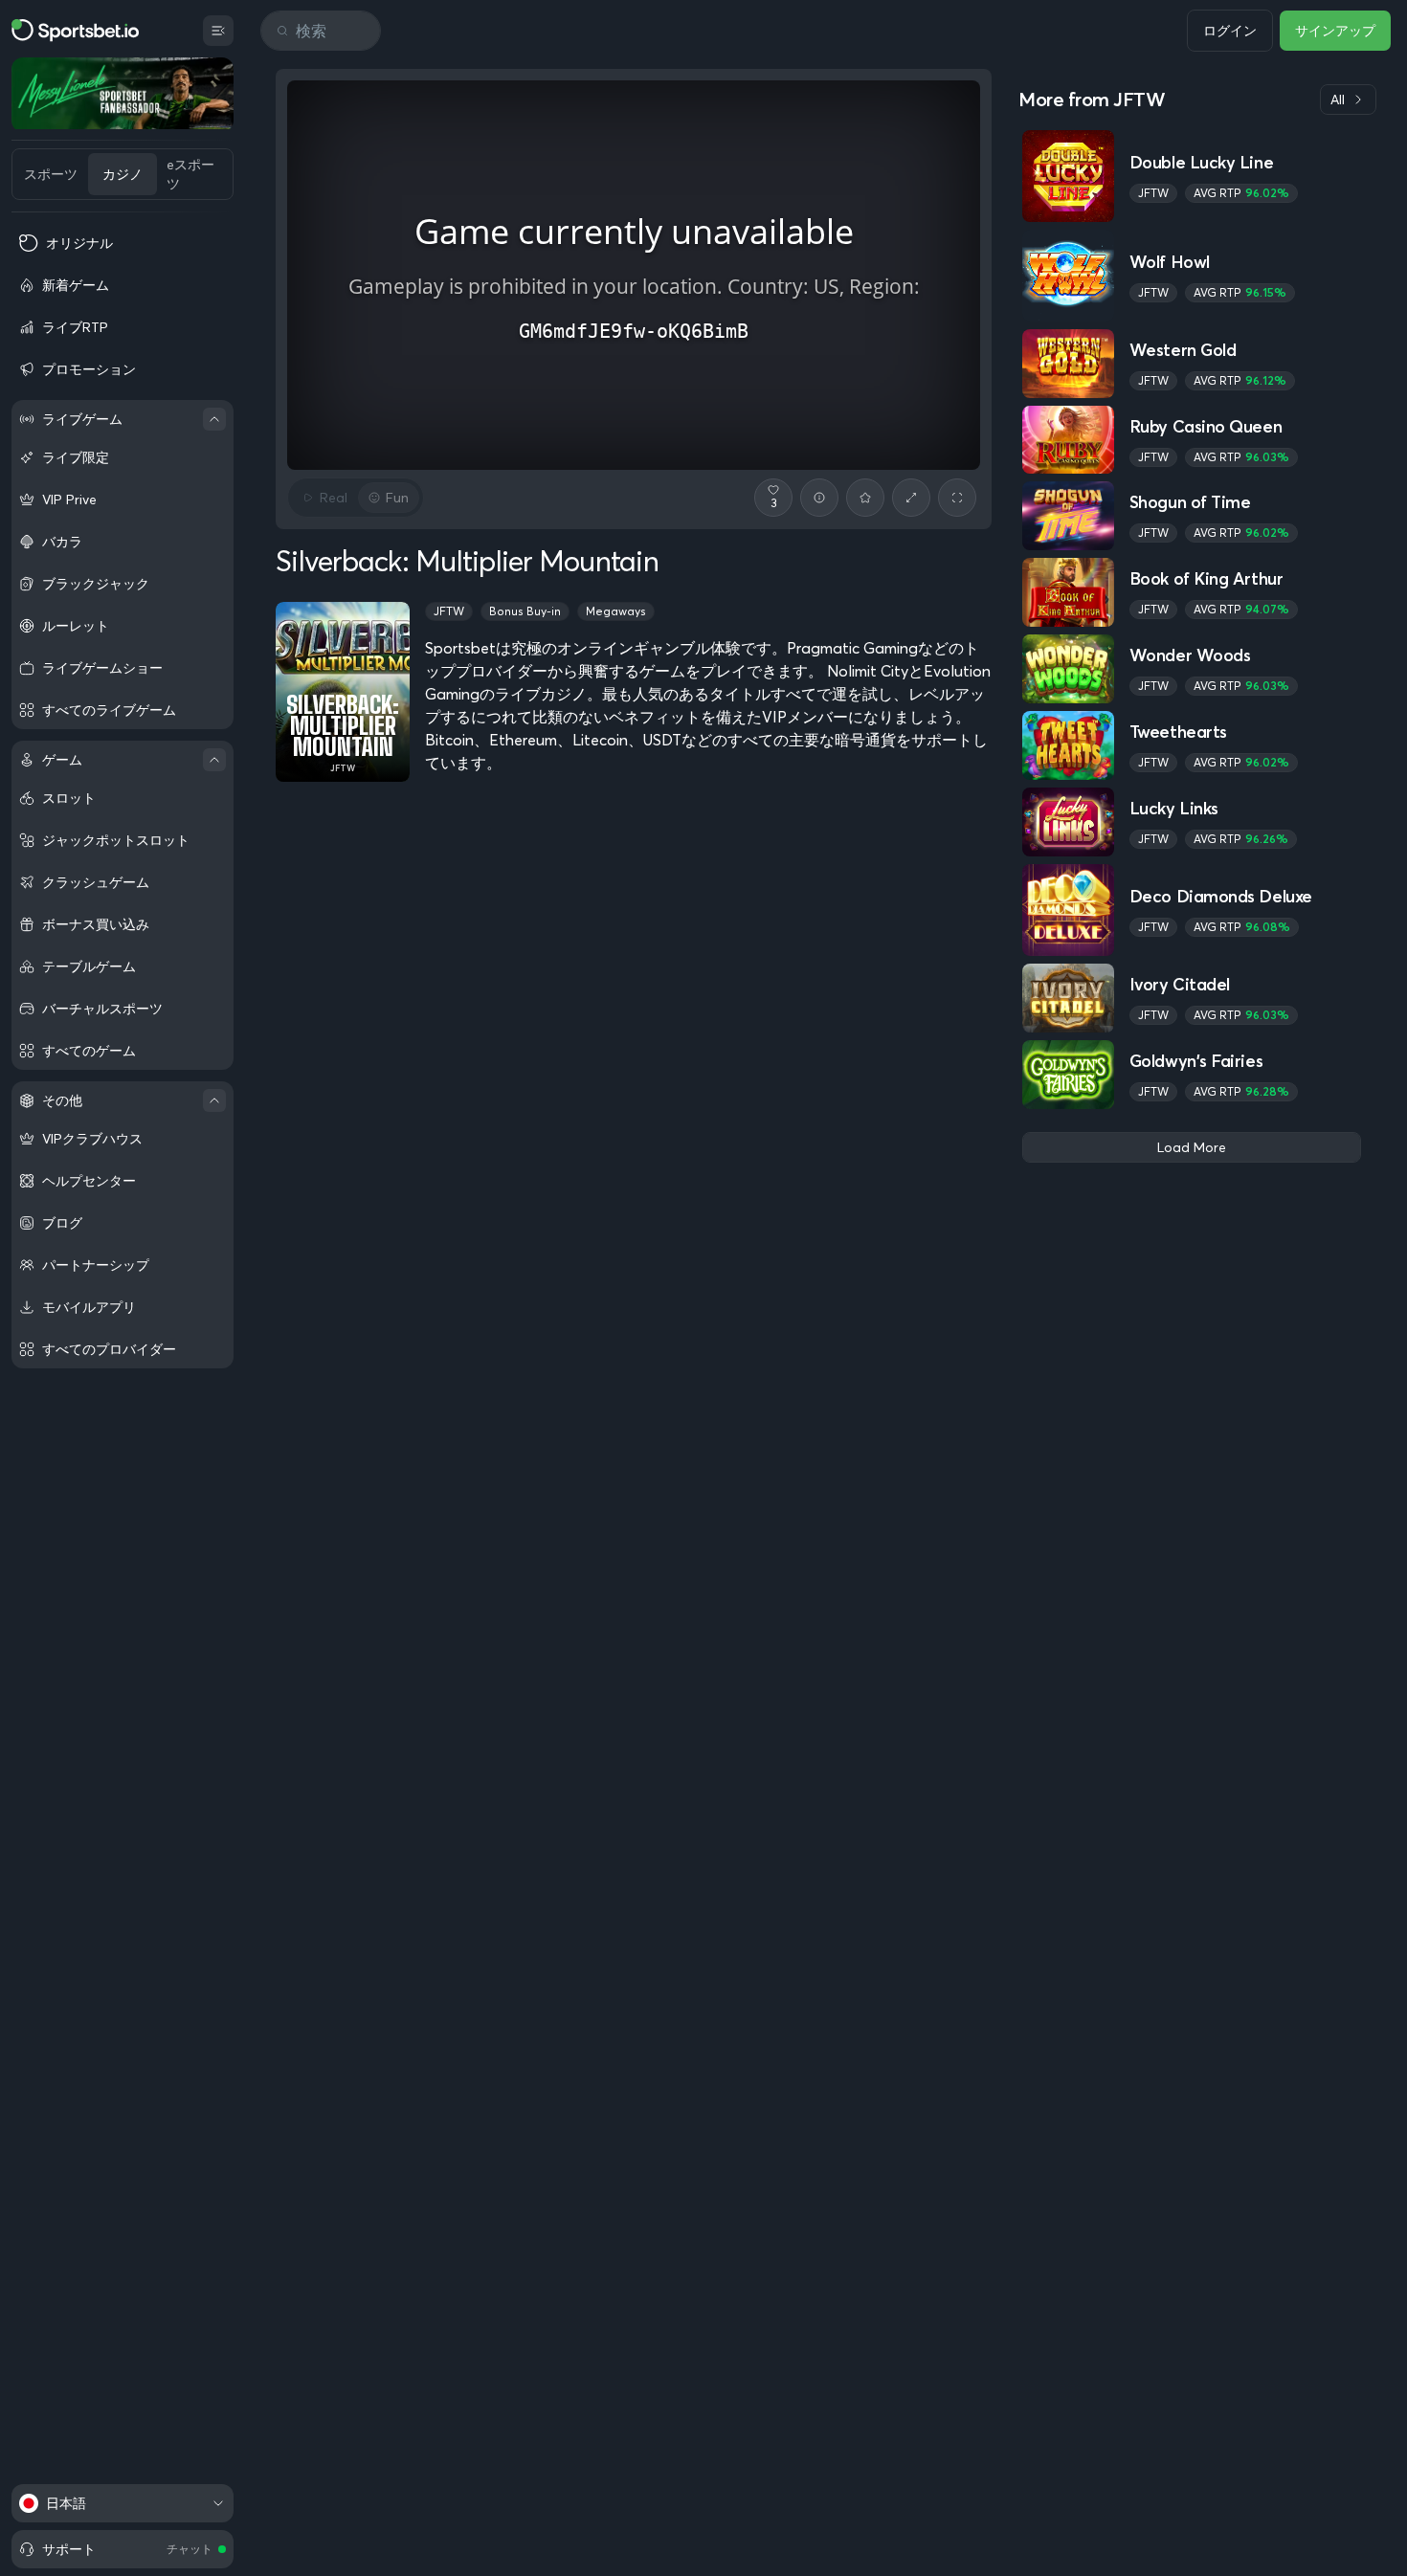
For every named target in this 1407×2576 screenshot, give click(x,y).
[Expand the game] (911, 498)
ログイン (1230, 31)
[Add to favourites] (865, 498)
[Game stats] (819, 498)
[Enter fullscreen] (957, 498)
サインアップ (1335, 31)
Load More (1192, 1147)
